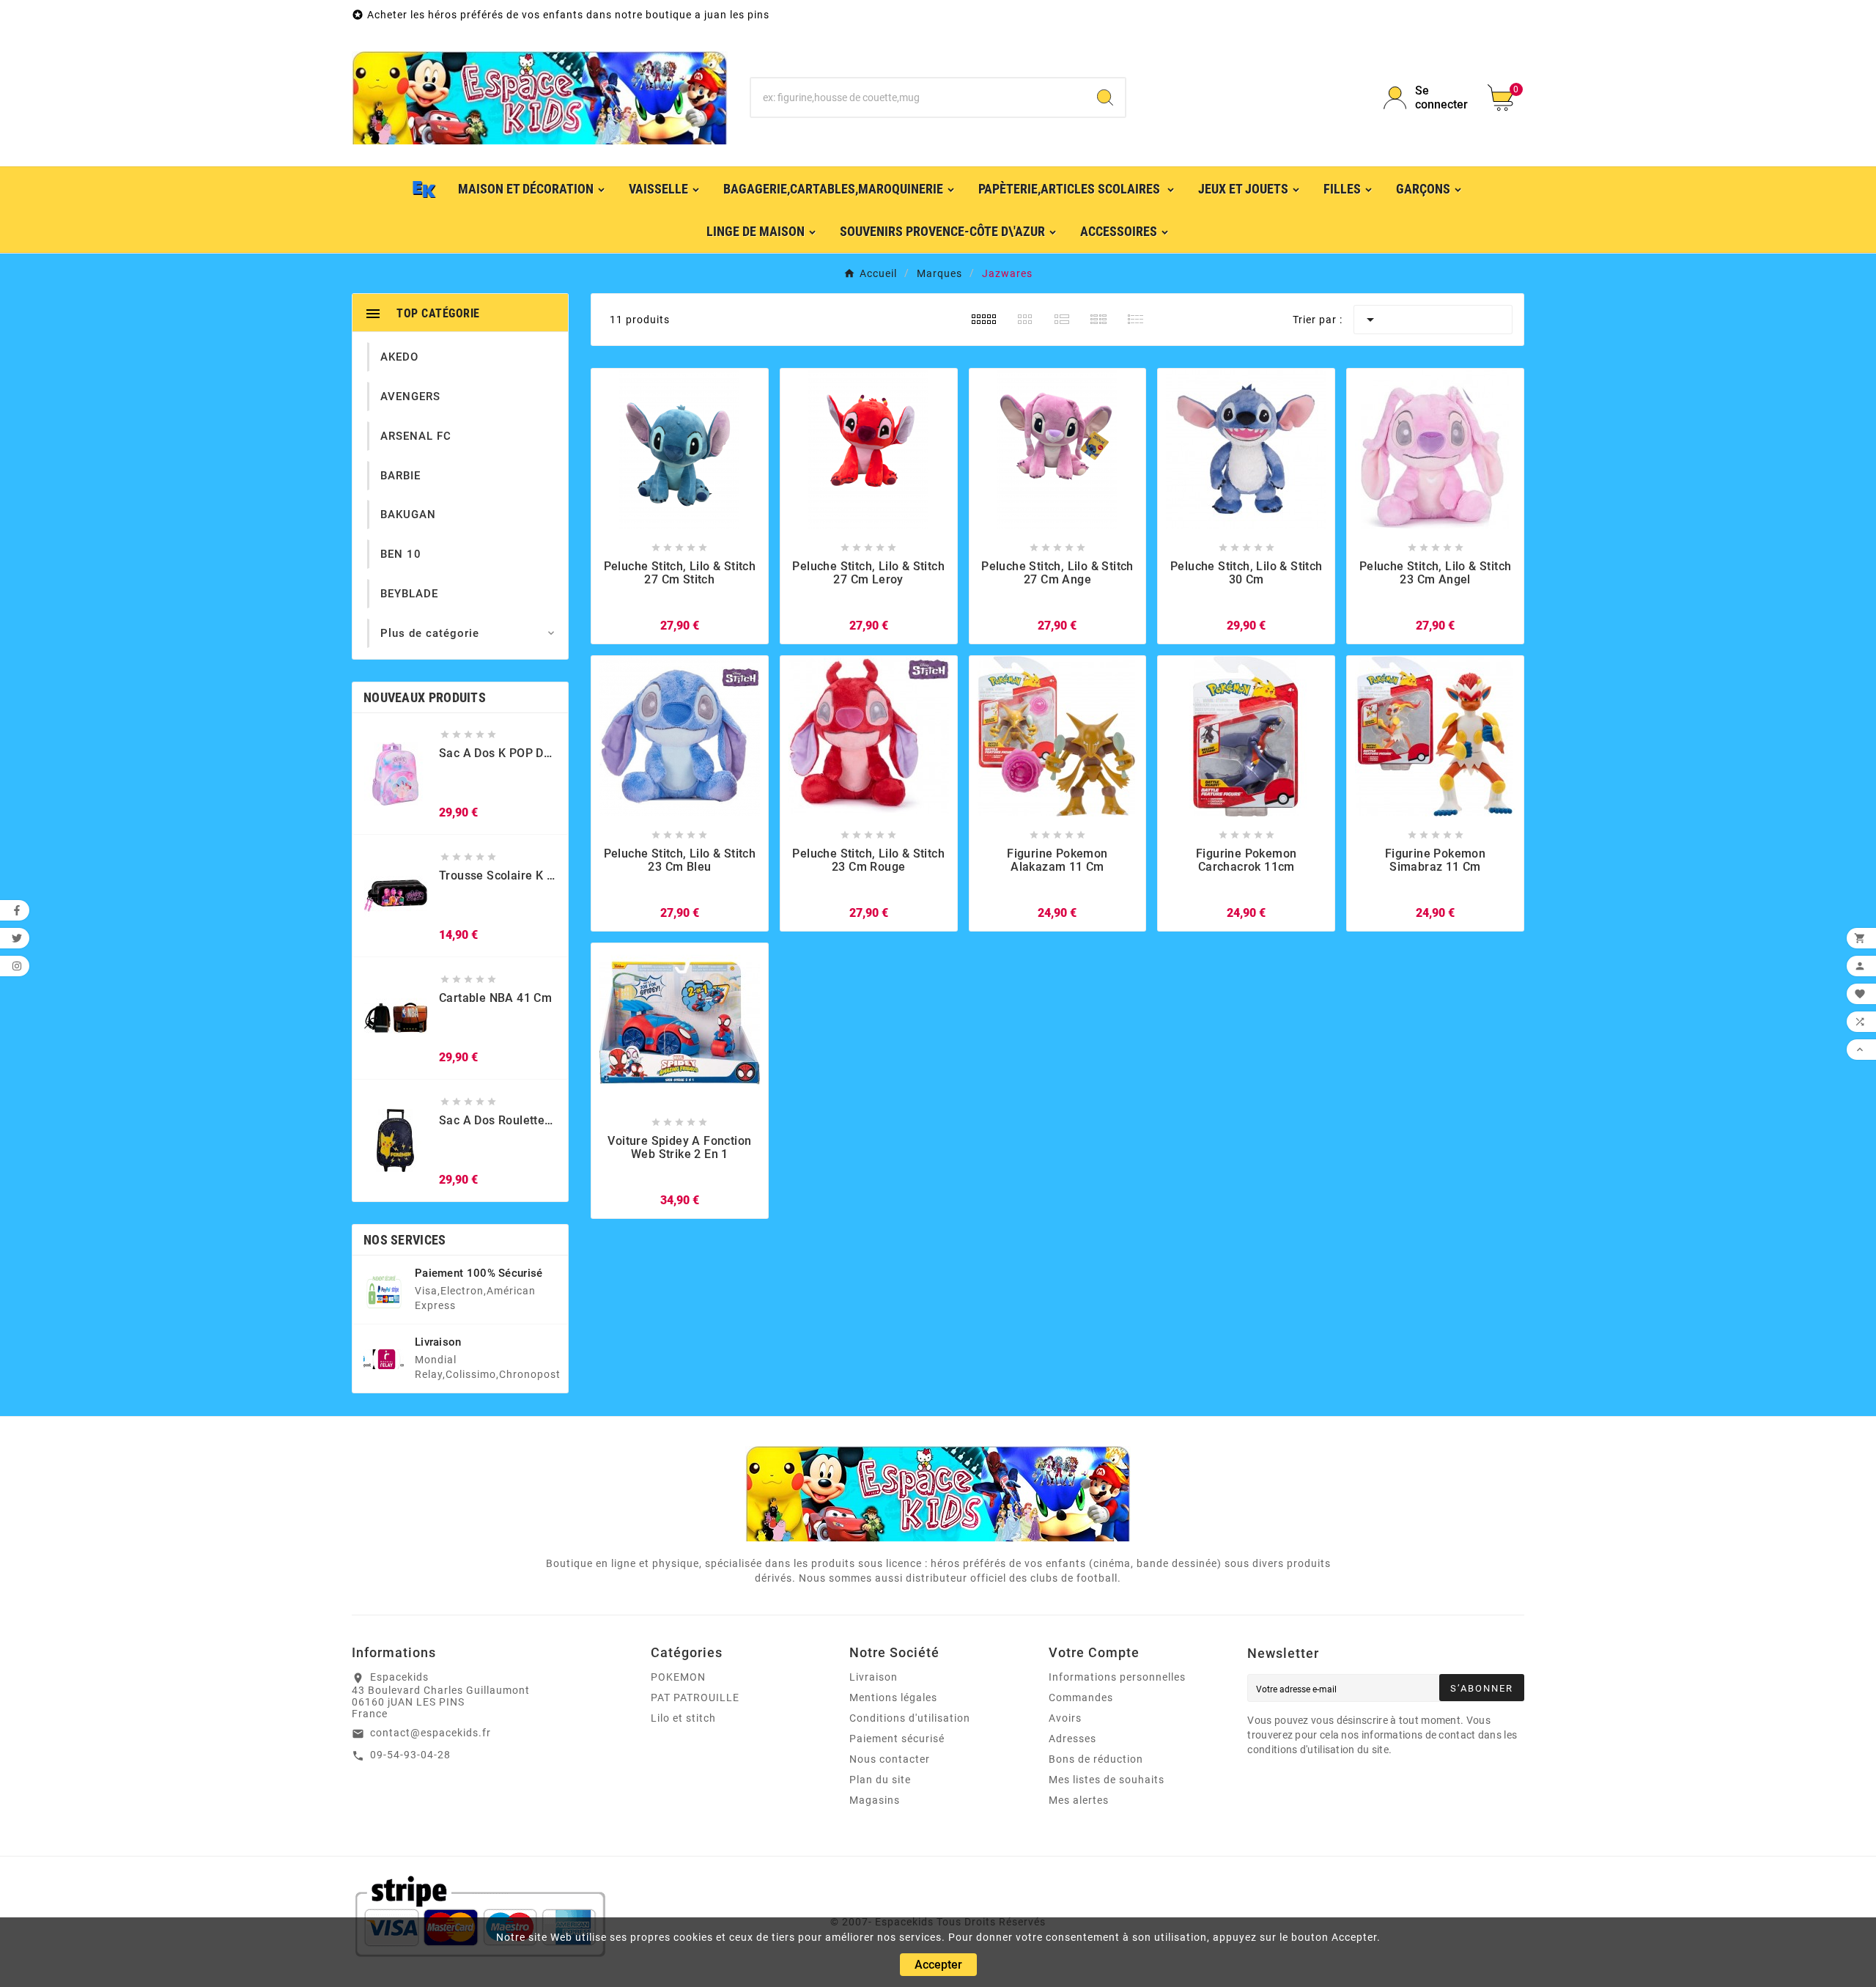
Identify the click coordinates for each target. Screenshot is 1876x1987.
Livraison (874, 1677)
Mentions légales (893, 1697)
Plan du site (880, 1780)
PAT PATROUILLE (695, 1697)
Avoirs (1065, 1718)
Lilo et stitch (683, 1718)
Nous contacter (890, 1759)
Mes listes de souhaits (1107, 1780)
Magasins (875, 1800)
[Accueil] (424, 188)
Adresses (1072, 1739)
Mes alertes (1079, 1800)
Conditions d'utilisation (910, 1718)
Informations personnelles (1117, 1677)
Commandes (1081, 1697)
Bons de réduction (1096, 1759)
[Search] (1105, 97)
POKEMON (678, 1677)
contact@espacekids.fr (431, 1733)
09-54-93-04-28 (410, 1755)
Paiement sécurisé (897, 1739)
